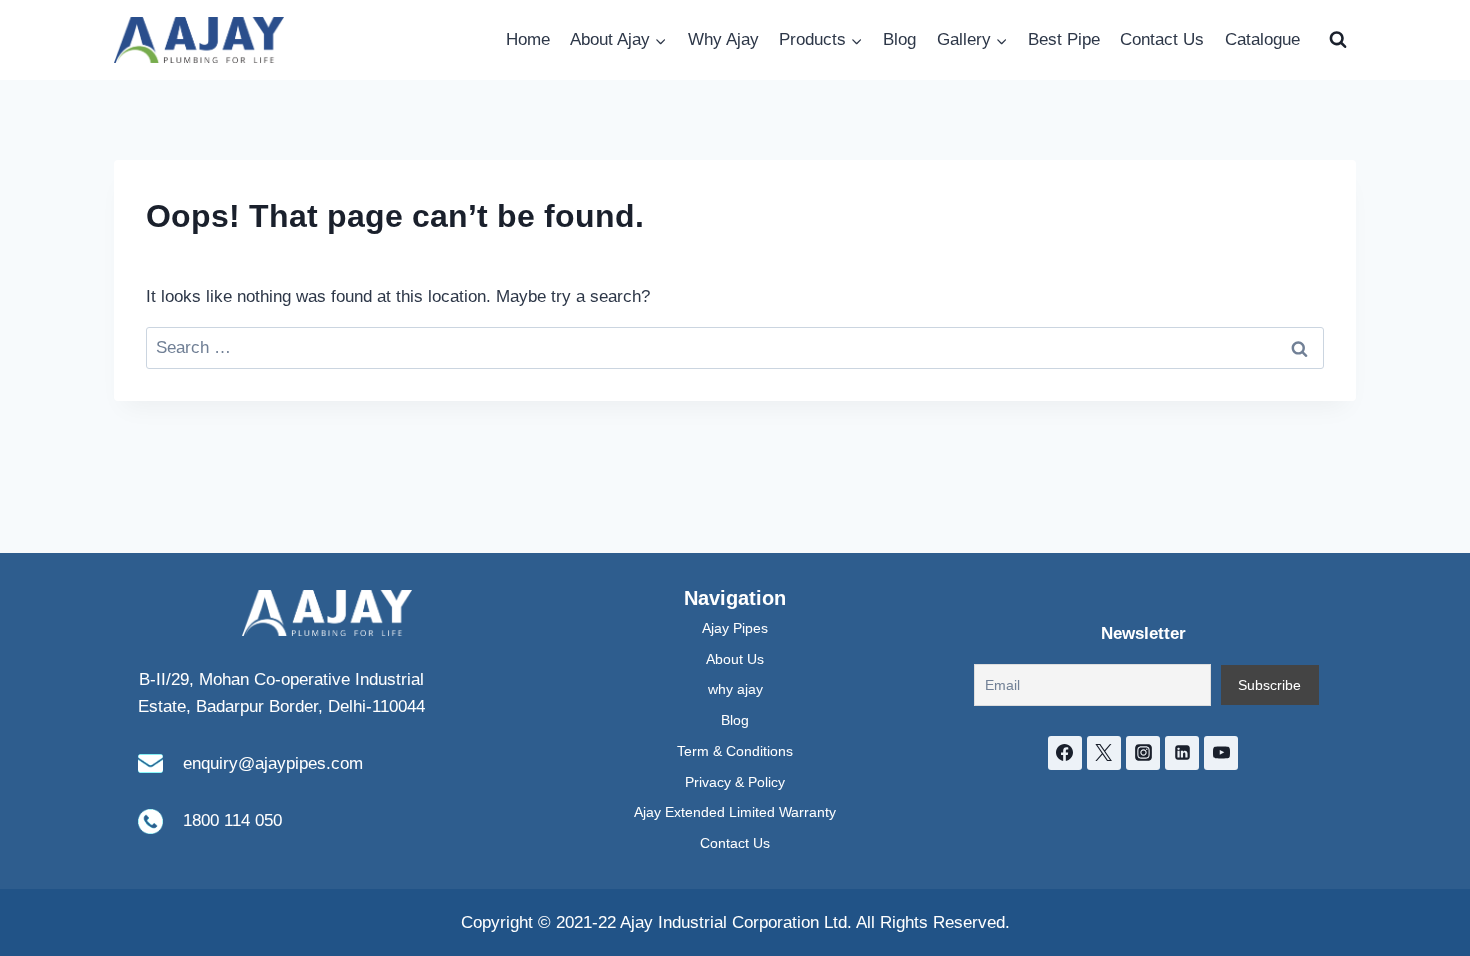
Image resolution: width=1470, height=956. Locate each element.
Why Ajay (723, 39)
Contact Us (1162, 39)
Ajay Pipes (735, 628)
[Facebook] (1065, 753)
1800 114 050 (232, 820)
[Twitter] (1104, 753)
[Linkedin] (1182, 753)
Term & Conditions (735, 751)
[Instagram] (1143, 753)
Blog (899, 39)
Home (528, 39)
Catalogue (1262, 39)
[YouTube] (1221, 753)
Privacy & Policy (735, 782)
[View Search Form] (1338, 40)
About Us (735, 659)
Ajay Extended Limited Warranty (735, 812)
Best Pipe (1064, 39)
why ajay (735, 689)
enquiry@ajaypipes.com (273, 763)
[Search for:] (735, 347)
